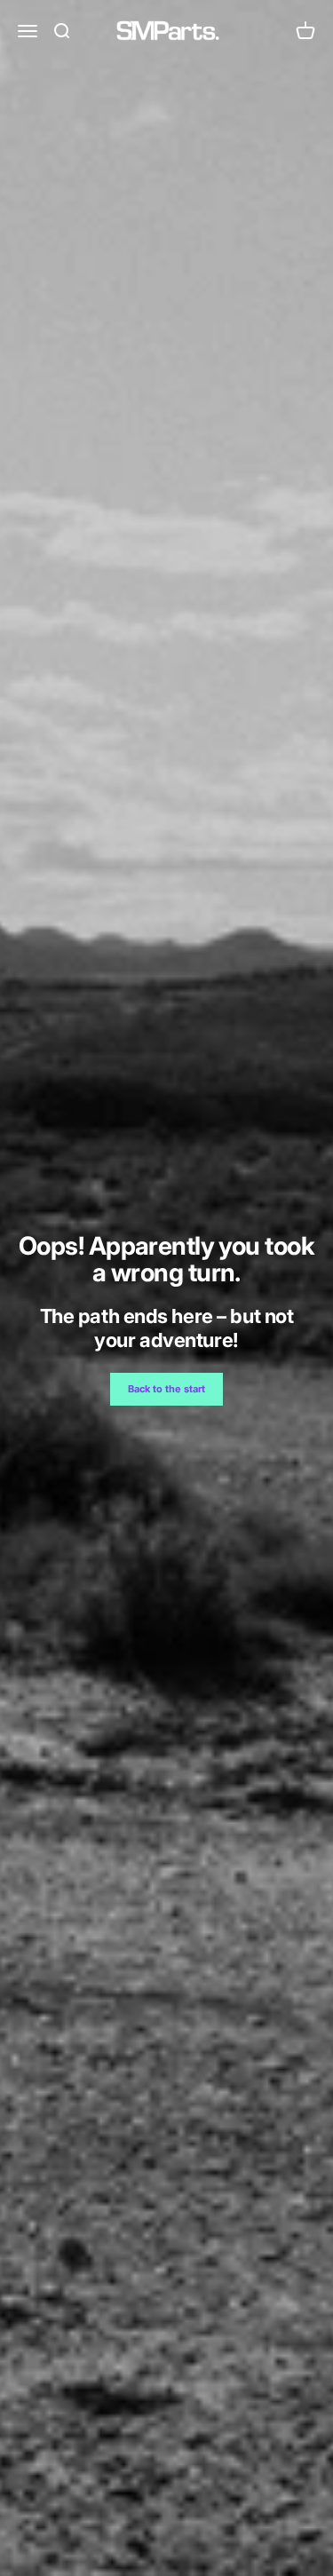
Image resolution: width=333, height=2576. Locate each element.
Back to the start (166, 1389)
